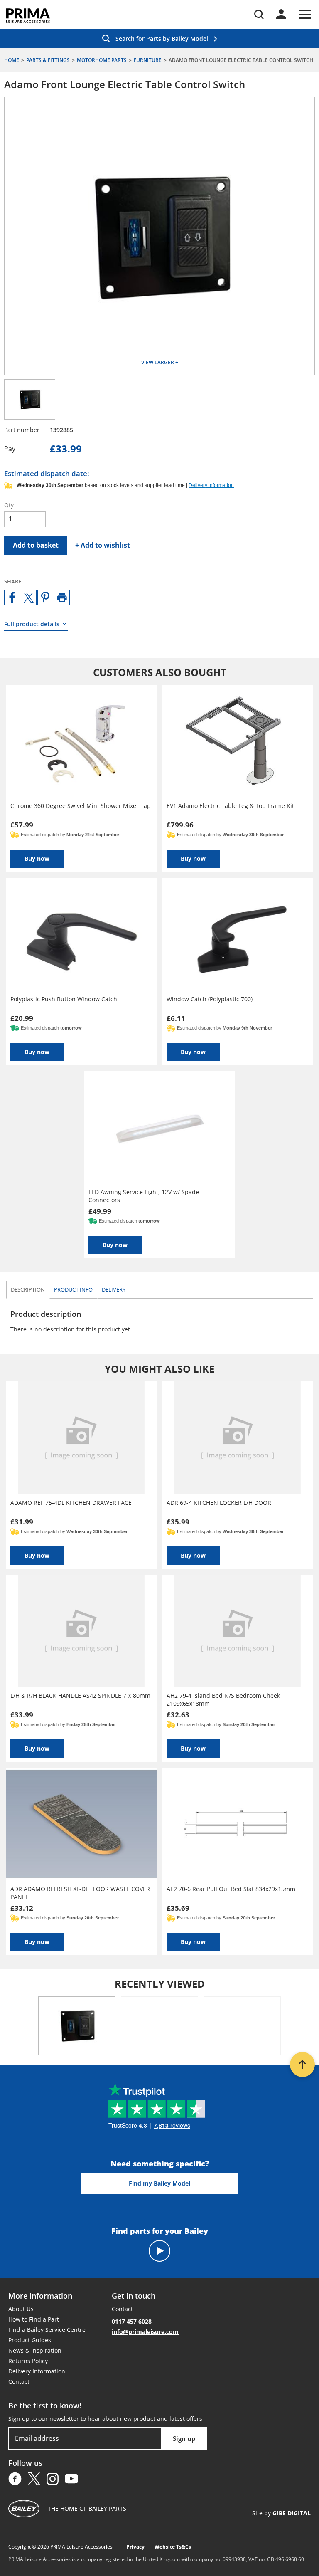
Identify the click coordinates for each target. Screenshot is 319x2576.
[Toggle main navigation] (305, 14)
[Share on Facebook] (12, 598)
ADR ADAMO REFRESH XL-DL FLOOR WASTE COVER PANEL (80, 1893)
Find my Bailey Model (159, 2183)
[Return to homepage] (28, 16)
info (73, 1289)
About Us (21, 2309)
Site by (281, 2513)
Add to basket (36, 545)
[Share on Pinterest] (45, 598)
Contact (19, 2382)
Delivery (114, 1289)
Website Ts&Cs (173, 2547)
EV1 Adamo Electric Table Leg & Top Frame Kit (230, 806)
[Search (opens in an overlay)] (259, 14)
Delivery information (211, 485)
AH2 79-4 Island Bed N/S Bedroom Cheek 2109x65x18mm (223, 1699)
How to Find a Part (34, 2319)
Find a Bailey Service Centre (47, 2330)
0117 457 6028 (132, 2321)
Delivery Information (37, 2371)
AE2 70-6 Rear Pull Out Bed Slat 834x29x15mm (231, 1889)
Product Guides (30, 2340)
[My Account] (281, 14)
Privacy (135, 2547)
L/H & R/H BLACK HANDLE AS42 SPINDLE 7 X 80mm (80, 1696)
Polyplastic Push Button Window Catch (64, 999)
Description (28, 1289)
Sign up (184, 2438)
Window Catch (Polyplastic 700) (210, 999)
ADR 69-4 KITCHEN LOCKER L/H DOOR (219, 1503)
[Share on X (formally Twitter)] (29, 598)
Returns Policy (28, 2361)
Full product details (32, 624)
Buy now (37, 858)
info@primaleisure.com (145, 2332)
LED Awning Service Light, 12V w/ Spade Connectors (144, 1196)
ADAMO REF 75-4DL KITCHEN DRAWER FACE (71, 1503)
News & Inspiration (35, 2350)
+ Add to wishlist (103, 545)
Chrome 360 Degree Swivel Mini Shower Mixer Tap (81, 806)
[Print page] (62, 598)
